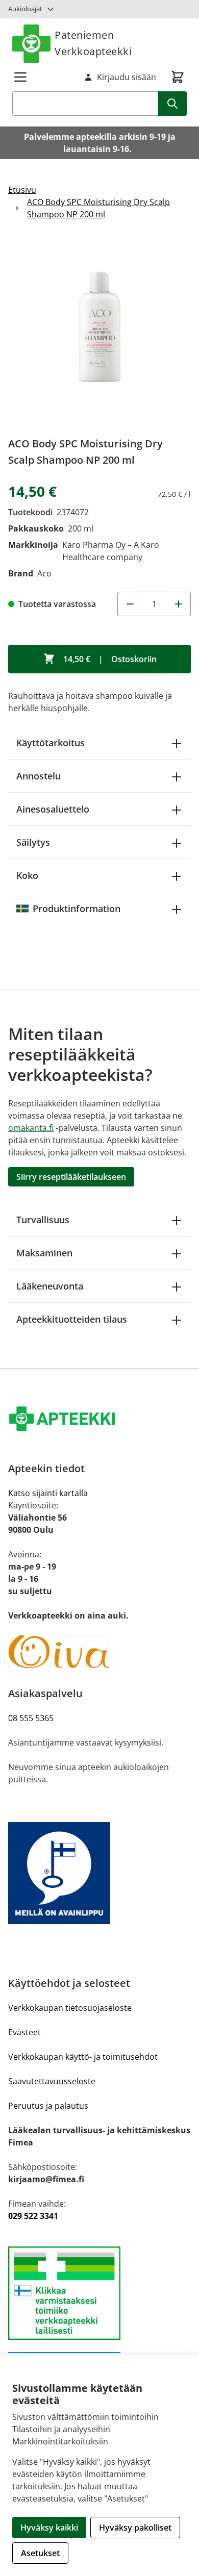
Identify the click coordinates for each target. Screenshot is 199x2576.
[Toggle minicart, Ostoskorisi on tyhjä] (178, 77)
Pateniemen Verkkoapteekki (93, 43)
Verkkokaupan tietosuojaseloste (70, 2008)
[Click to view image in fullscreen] (99, 332)
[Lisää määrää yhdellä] (179, 604)
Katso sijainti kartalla (48, 1493)
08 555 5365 (31, 1718)
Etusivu (22, 190)
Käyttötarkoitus (51, 743)
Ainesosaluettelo (53, 809)
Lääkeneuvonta (50, 1286)
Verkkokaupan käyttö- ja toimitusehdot (83, 2057)
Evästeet (24, 2032)
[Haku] (172, 104)
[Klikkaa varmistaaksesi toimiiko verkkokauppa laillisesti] (99, 2293)
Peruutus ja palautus (48, 2106)
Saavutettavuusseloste (52, 2081)
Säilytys (33, 842)
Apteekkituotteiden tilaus (72, 1319)
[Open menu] (20, 77)
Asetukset (40, 2553)
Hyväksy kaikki (49, 2528)
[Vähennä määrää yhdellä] (130, 604)
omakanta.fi (31, 1128)
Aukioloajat (25, 9)
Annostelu (39, 776)
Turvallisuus (43, 1220)
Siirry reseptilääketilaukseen (71, 1177)
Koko (27, 875)
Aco (44, 573)
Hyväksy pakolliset (135, 2528)
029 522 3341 (33, 2216)
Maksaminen (44, 1253)
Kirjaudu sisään (127, 77)
